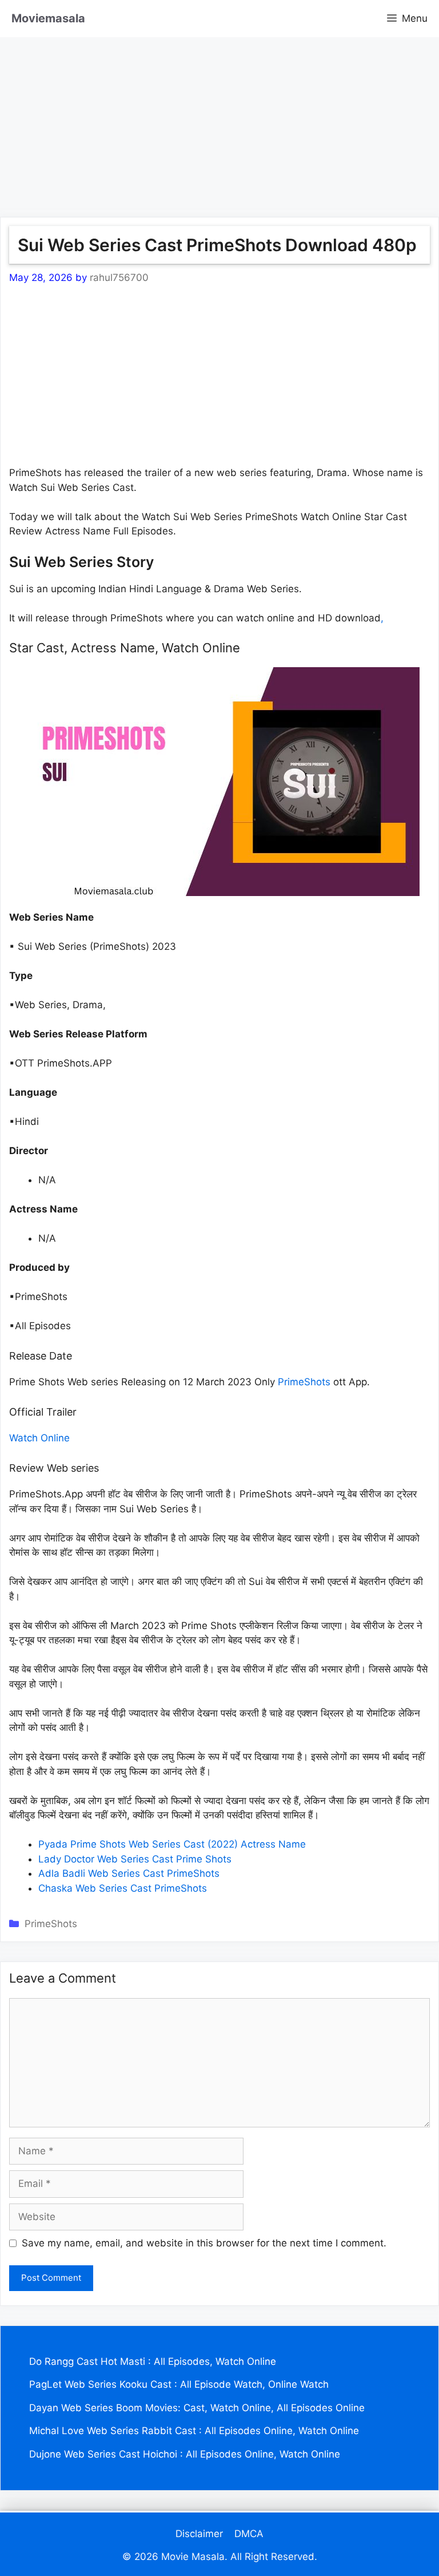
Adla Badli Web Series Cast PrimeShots (129, 1873)
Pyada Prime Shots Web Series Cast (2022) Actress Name (172, 1844)
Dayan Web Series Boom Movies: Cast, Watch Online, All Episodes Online (197, 2408)
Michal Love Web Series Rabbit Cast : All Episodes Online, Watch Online (194, 2431)
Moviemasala (48, 18)
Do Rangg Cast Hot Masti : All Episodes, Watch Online (153, 2361)
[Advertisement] (219, 117)
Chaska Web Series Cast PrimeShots (123, 1888)
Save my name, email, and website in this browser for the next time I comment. (204, 2243)
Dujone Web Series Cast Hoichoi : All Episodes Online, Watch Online (185, 2454)
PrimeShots (304, 1382)
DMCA (249, 2534)
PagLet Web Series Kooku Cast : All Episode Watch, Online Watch (179, 2384)
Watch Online (39, 1438)
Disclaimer (199, 2534)
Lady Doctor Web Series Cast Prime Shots (135, 1859)
